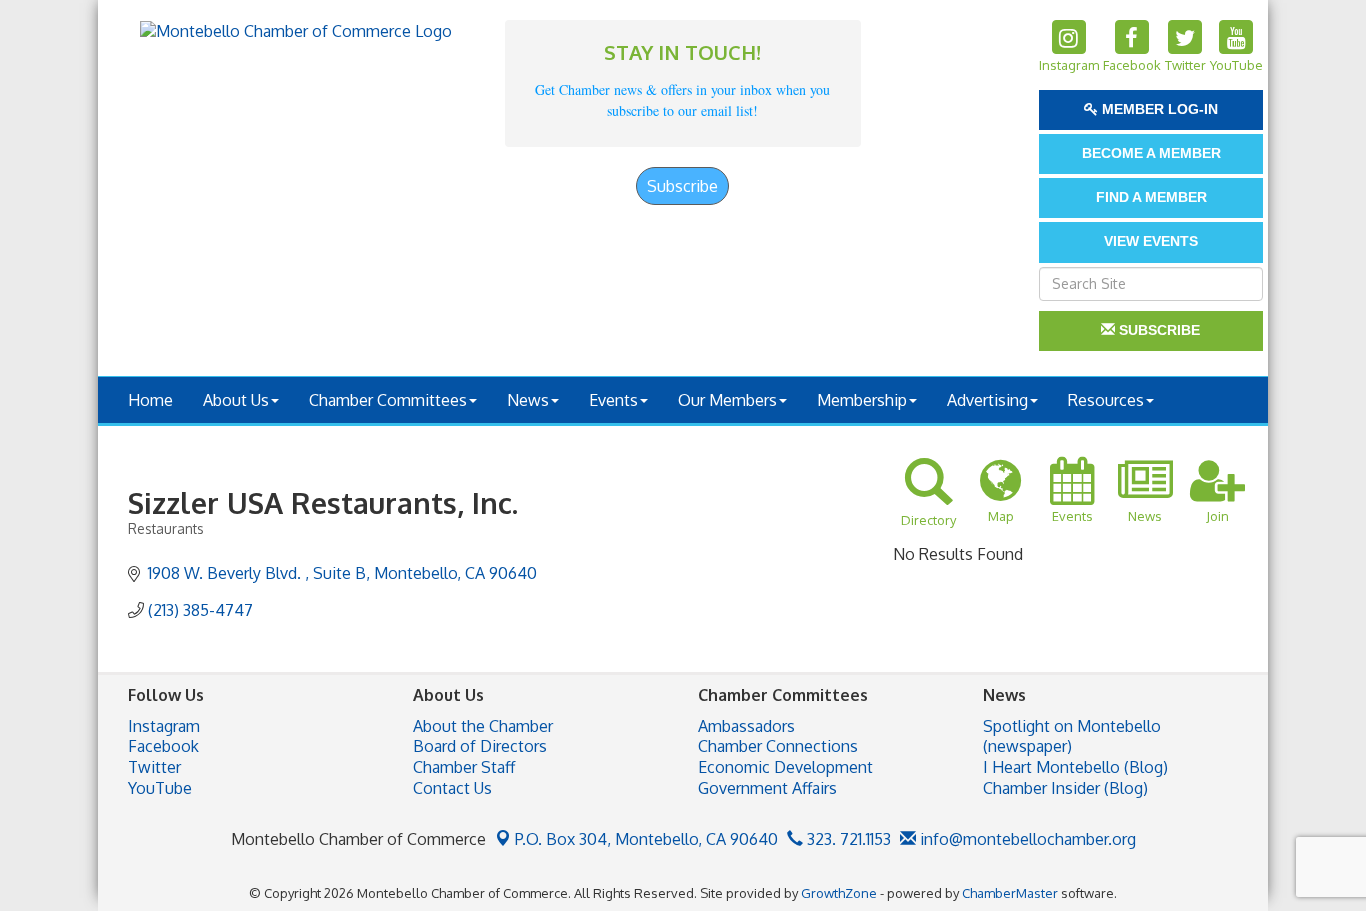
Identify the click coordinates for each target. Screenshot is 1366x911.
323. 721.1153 (847, 839)
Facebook (163, 746)
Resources (1106, 400)
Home (150, 400)
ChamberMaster (1010, 893)
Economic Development (785, 767)
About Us (236, 400)
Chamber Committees (388, 400)
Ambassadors (746, 726)
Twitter (154, 767)
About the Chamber (483, 726)
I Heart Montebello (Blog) (1075, 767)
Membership (862, 400)
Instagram (164, 726)
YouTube (160, 788)
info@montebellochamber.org (1026, 839)
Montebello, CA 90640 (646, 839)
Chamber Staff (464, 767)
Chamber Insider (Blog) (1065, 788)
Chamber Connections (778, 746)
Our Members (727, 400)
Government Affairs (767, 788)
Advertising (987, 400)
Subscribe (682, 186)
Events (613, 400)
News (528, 400)
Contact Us (452, 788)
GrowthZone (839, 893)
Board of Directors (480, 746)
